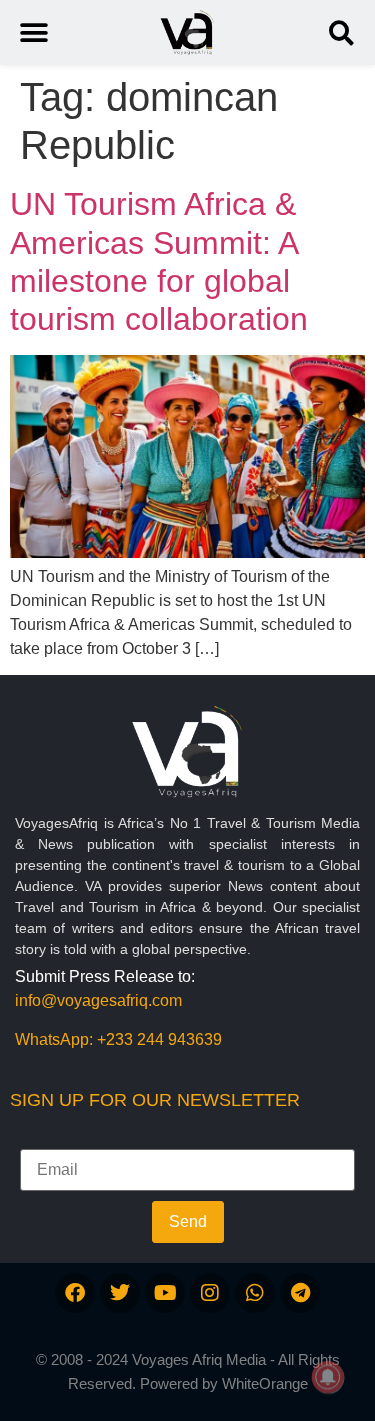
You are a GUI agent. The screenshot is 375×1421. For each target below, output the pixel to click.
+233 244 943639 (159, 1039)
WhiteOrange (265, 1383)
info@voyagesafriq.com (98, 1000)
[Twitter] (120, 1293)
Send (188, 1221)
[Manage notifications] (328, 1377)
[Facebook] (75, 1293)
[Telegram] (300, 1293)
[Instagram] (210, 1293)
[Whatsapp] (255, 1293)
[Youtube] (165, 1293)
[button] (341, 32)
